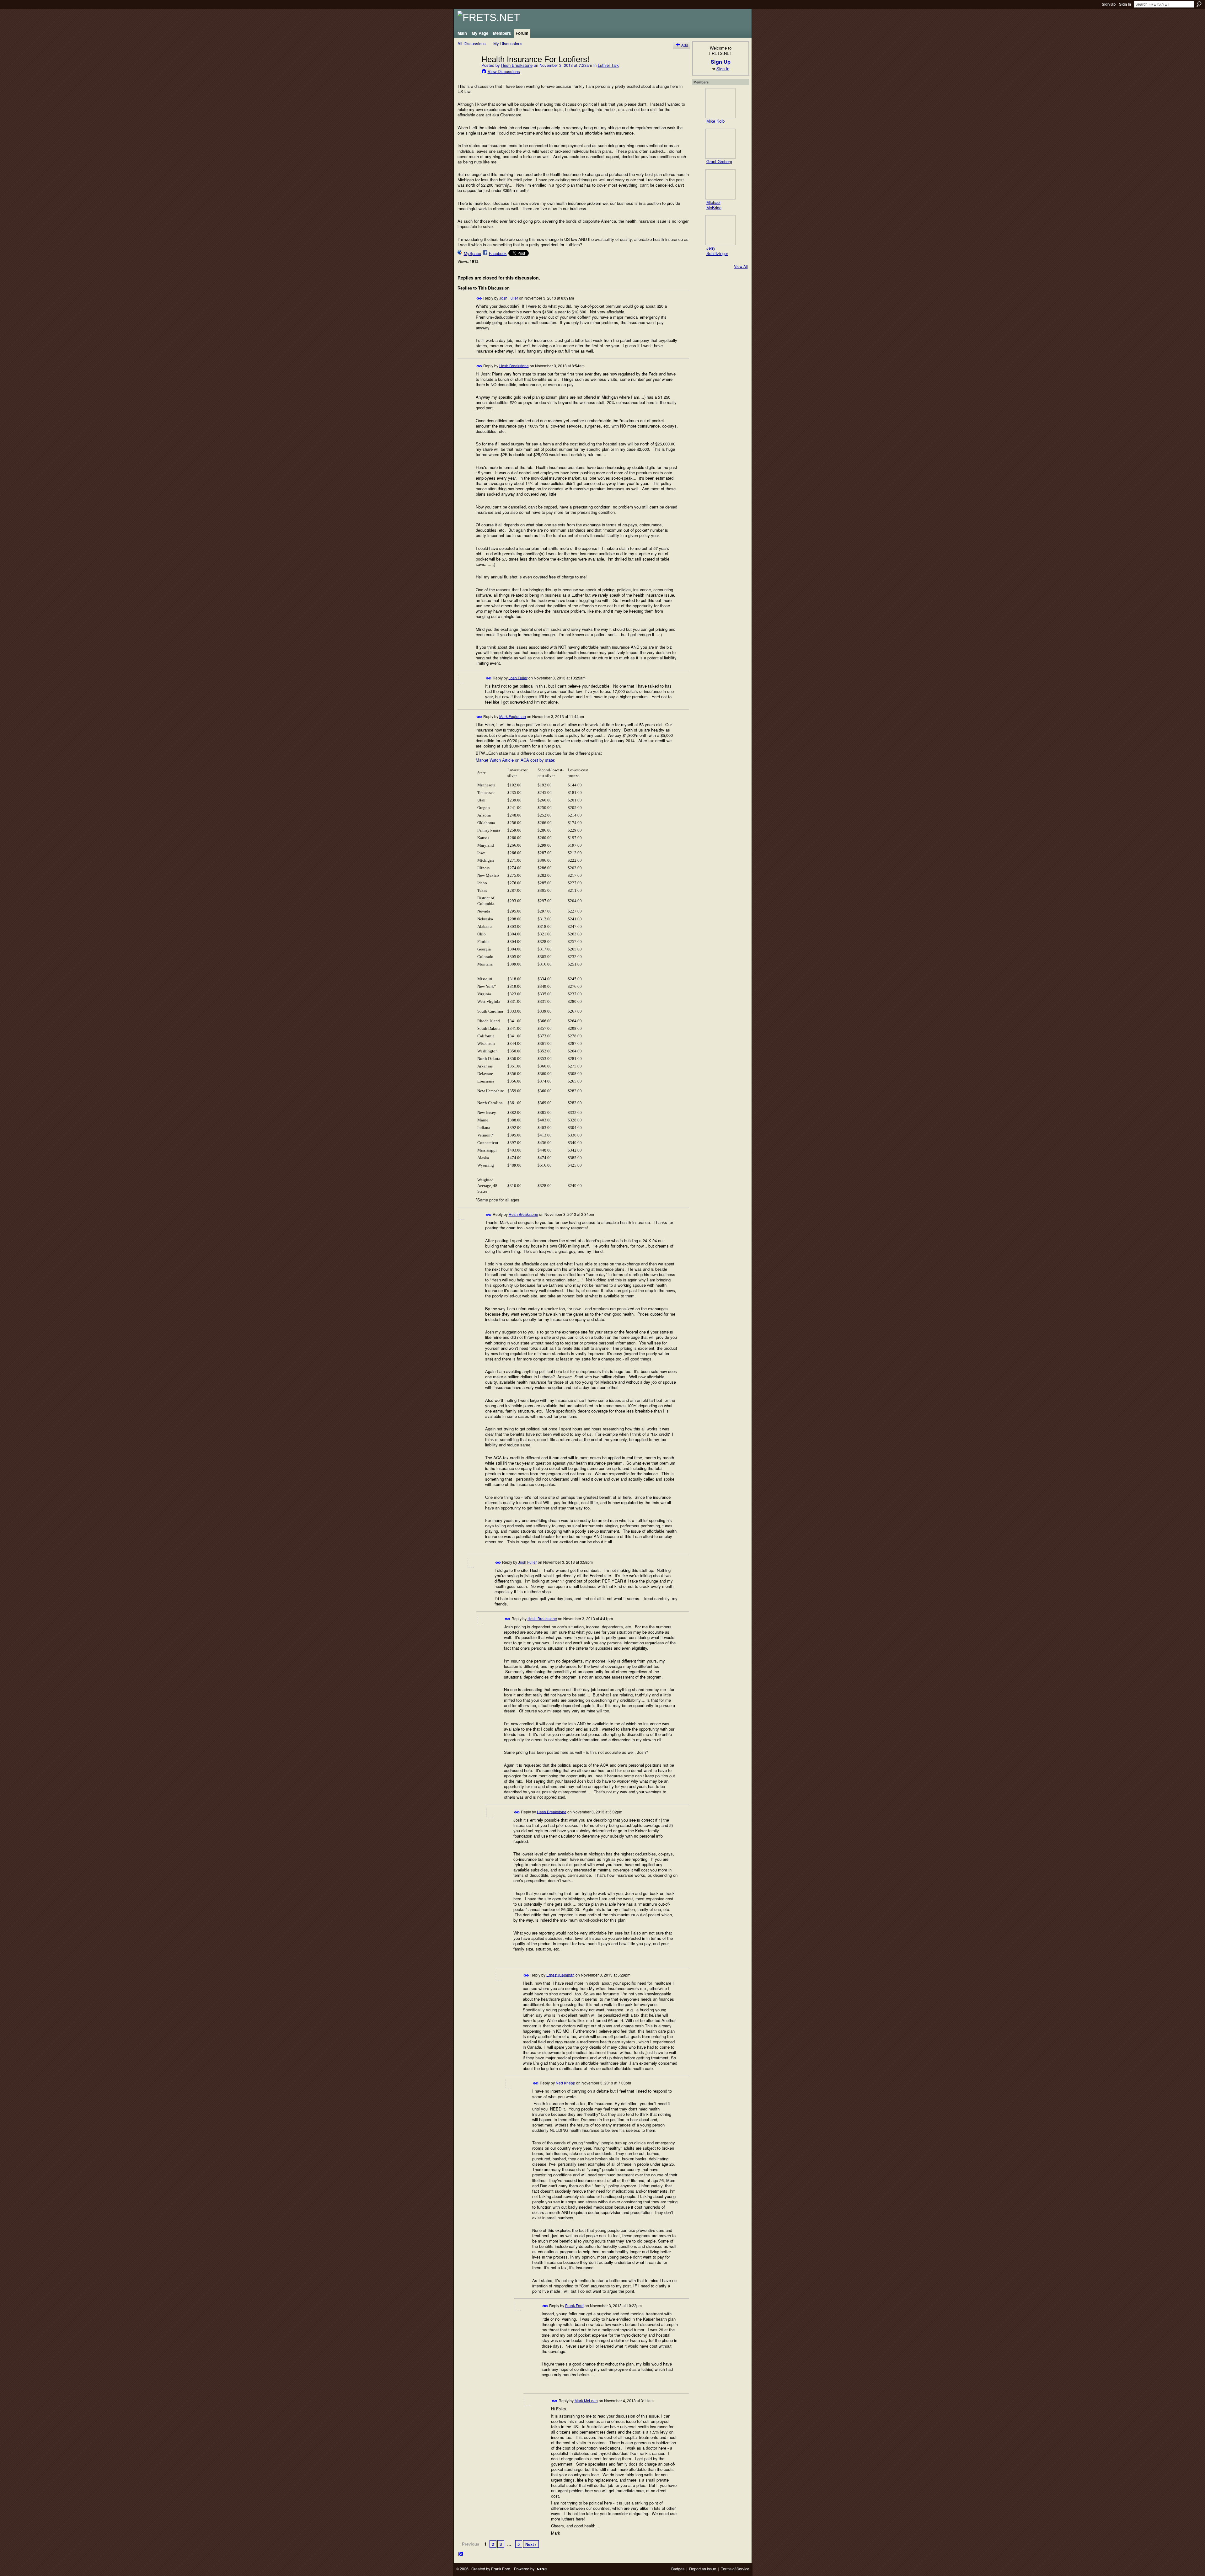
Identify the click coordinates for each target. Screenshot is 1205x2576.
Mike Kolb (715, 121)
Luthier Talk (608, 65)
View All (741, 266)
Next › (531, 2544)
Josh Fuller (509, 298)
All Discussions (472, 43)
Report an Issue (703, 2569)
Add (685, 45)
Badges (678, 2569)
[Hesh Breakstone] (468, 72)
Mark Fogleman (513, 716)
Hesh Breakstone (517, 65)
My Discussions (508, 43)
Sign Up (1109, 4)
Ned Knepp (565, 2083)
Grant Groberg (719, 161)
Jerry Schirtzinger (717, 251)
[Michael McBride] (720, 184)
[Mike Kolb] (720, 103)
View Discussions (504, 71)
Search (1199, 4)
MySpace (472, 253)
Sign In (1125, 4)
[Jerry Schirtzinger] (720, 230)
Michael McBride (714, 205)
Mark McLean (586, 2400)
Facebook (498, 253)
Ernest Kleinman (560, 1975)
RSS (461, 2554)
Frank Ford (574, 2305)
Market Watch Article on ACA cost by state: (516, 760)
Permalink (479, 298)
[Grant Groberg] (720, 144)
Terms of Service (735, 2569)
